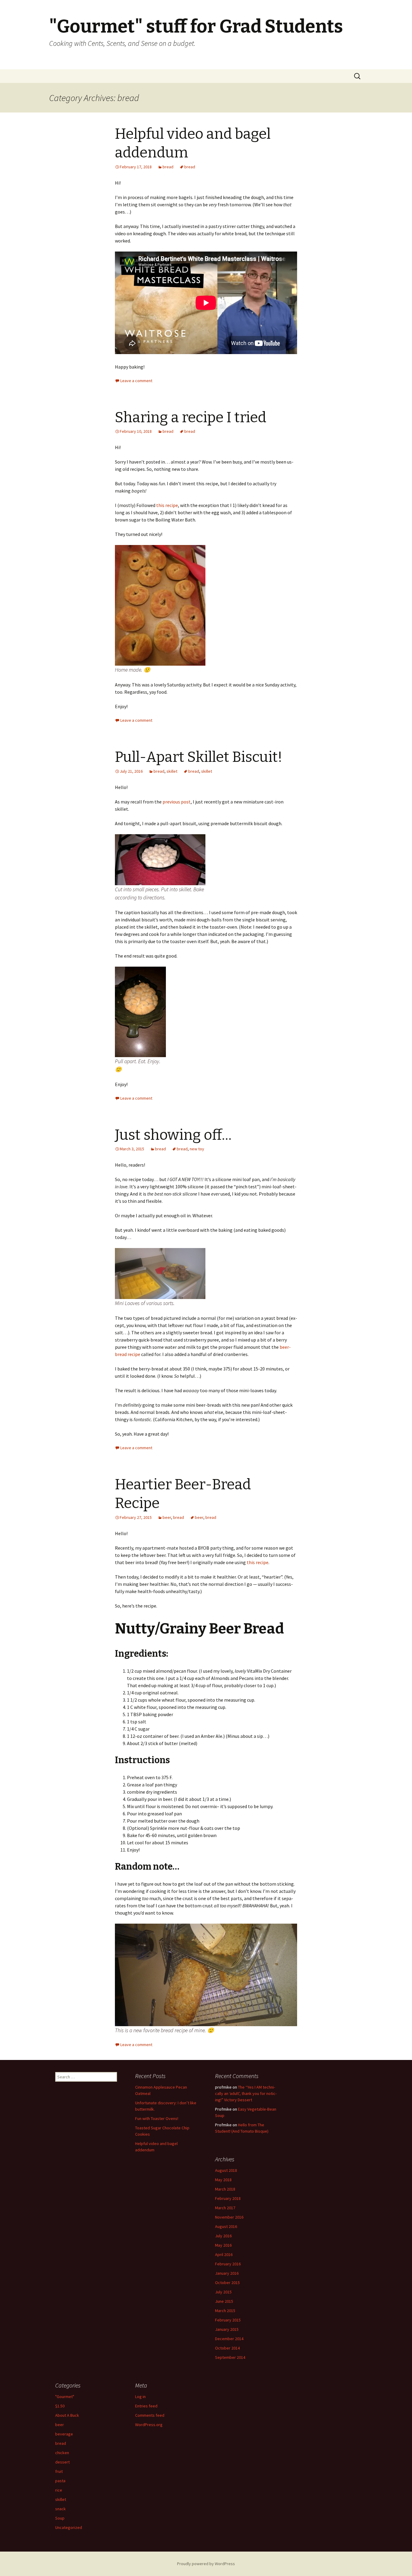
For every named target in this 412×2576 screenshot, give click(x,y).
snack (60, 2509)
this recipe (167, 505)
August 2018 (226, 2170)
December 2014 (229, 2339)
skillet (172, 771)
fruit (59, 2471)
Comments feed (150, 2415)
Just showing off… (173, 1135)
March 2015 (225, 2311)
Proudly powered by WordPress (206, 2564)
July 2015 (223, 2292)
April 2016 (224, 2254)
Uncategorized (69, 2527)
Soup (60, 2518)
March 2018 (225, 2189)
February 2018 (228, 2198)
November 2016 (229, 2217)
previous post (177, 802)
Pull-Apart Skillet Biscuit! (199, 757)
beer (167, 1517)
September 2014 (230, 2357)
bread (168, 167)
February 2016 (228, 2264)
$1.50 (60, 2406)
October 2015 (227, 2283)
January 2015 (227, 2329)
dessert (62, 2462)
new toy (197, 1149)
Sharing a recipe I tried (191, 417)
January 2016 (227, 2273)
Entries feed (146, 2406)
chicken (62, 2453)
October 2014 (227, 2348)
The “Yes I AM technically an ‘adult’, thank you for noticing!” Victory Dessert (246, 2093)
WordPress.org (149, 2425)
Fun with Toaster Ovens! (157, 2118)
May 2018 (223, 2180)
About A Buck (67, 2415)
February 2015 (228, 2320)
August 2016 (226, 2226)
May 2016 (223, 2245)
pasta (60, 2481)
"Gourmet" (65, 2397)
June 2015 (224, 2301)
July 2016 (223, 2236)
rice (59, 2490)
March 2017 (225, 2208)
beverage (64, 2434)
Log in (140, 2397)
